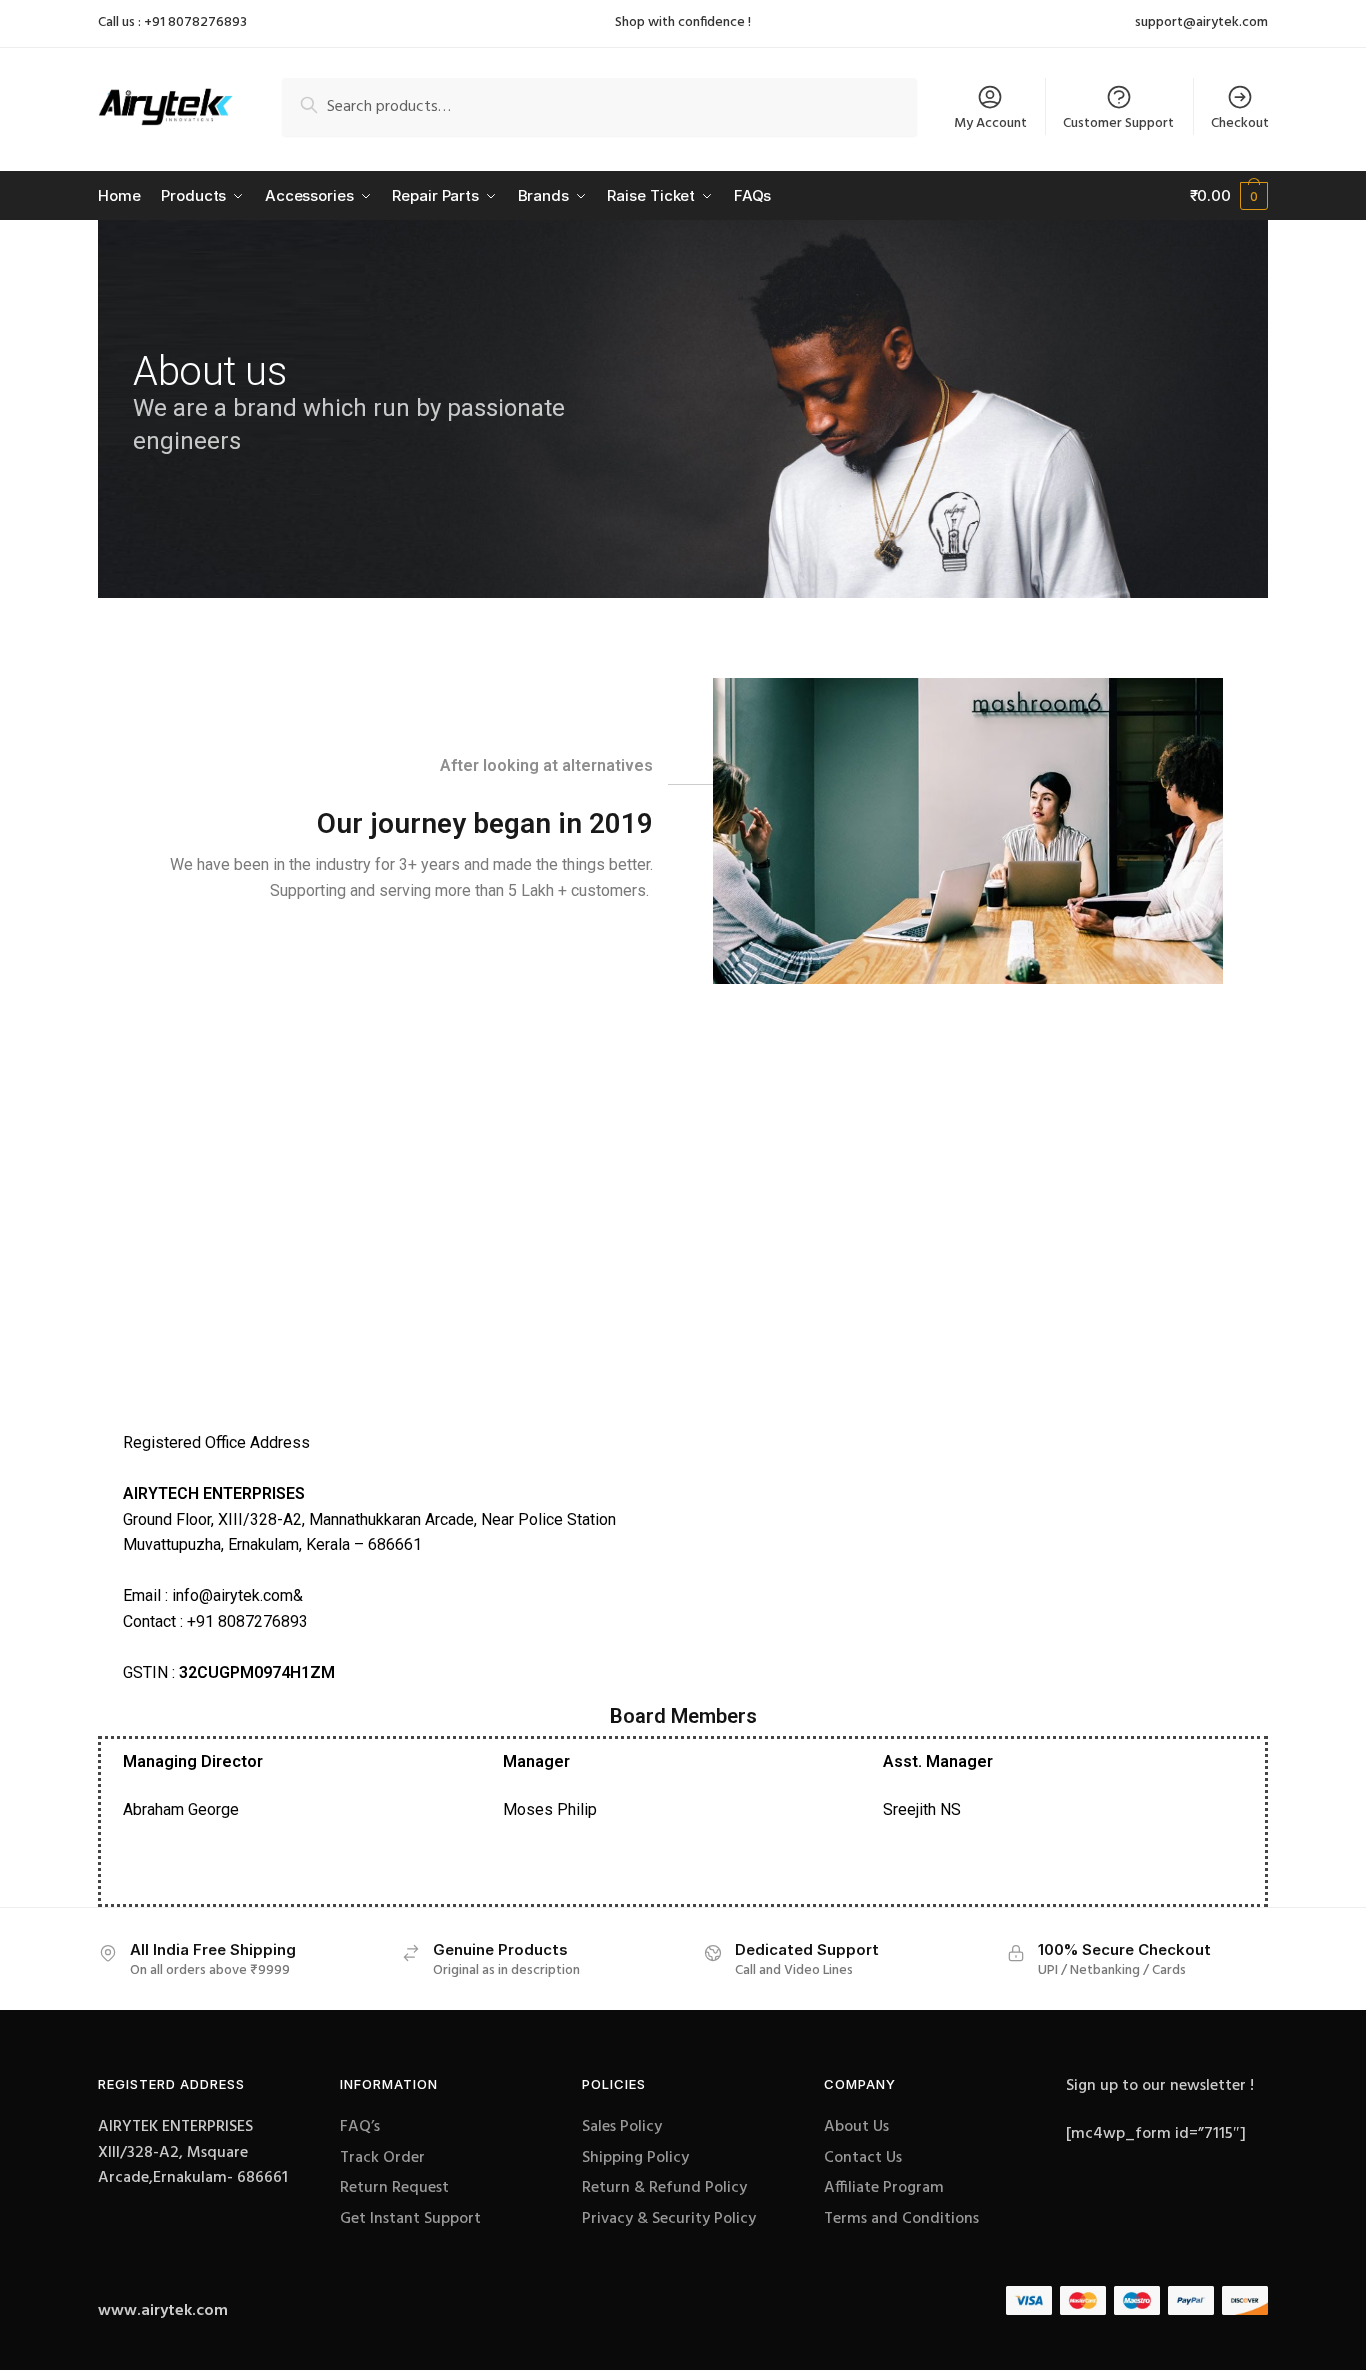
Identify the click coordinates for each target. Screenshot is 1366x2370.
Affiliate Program (884, 2188)
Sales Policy (622, 2127)
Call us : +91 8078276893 (172, 22)
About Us (856, 2127)
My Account (990, 123)
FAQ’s (360, 2127)
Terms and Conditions (901, 2219)
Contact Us (863, 2158)
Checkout (1240, 123)
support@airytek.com (1201, 23)
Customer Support (1118, 123)
